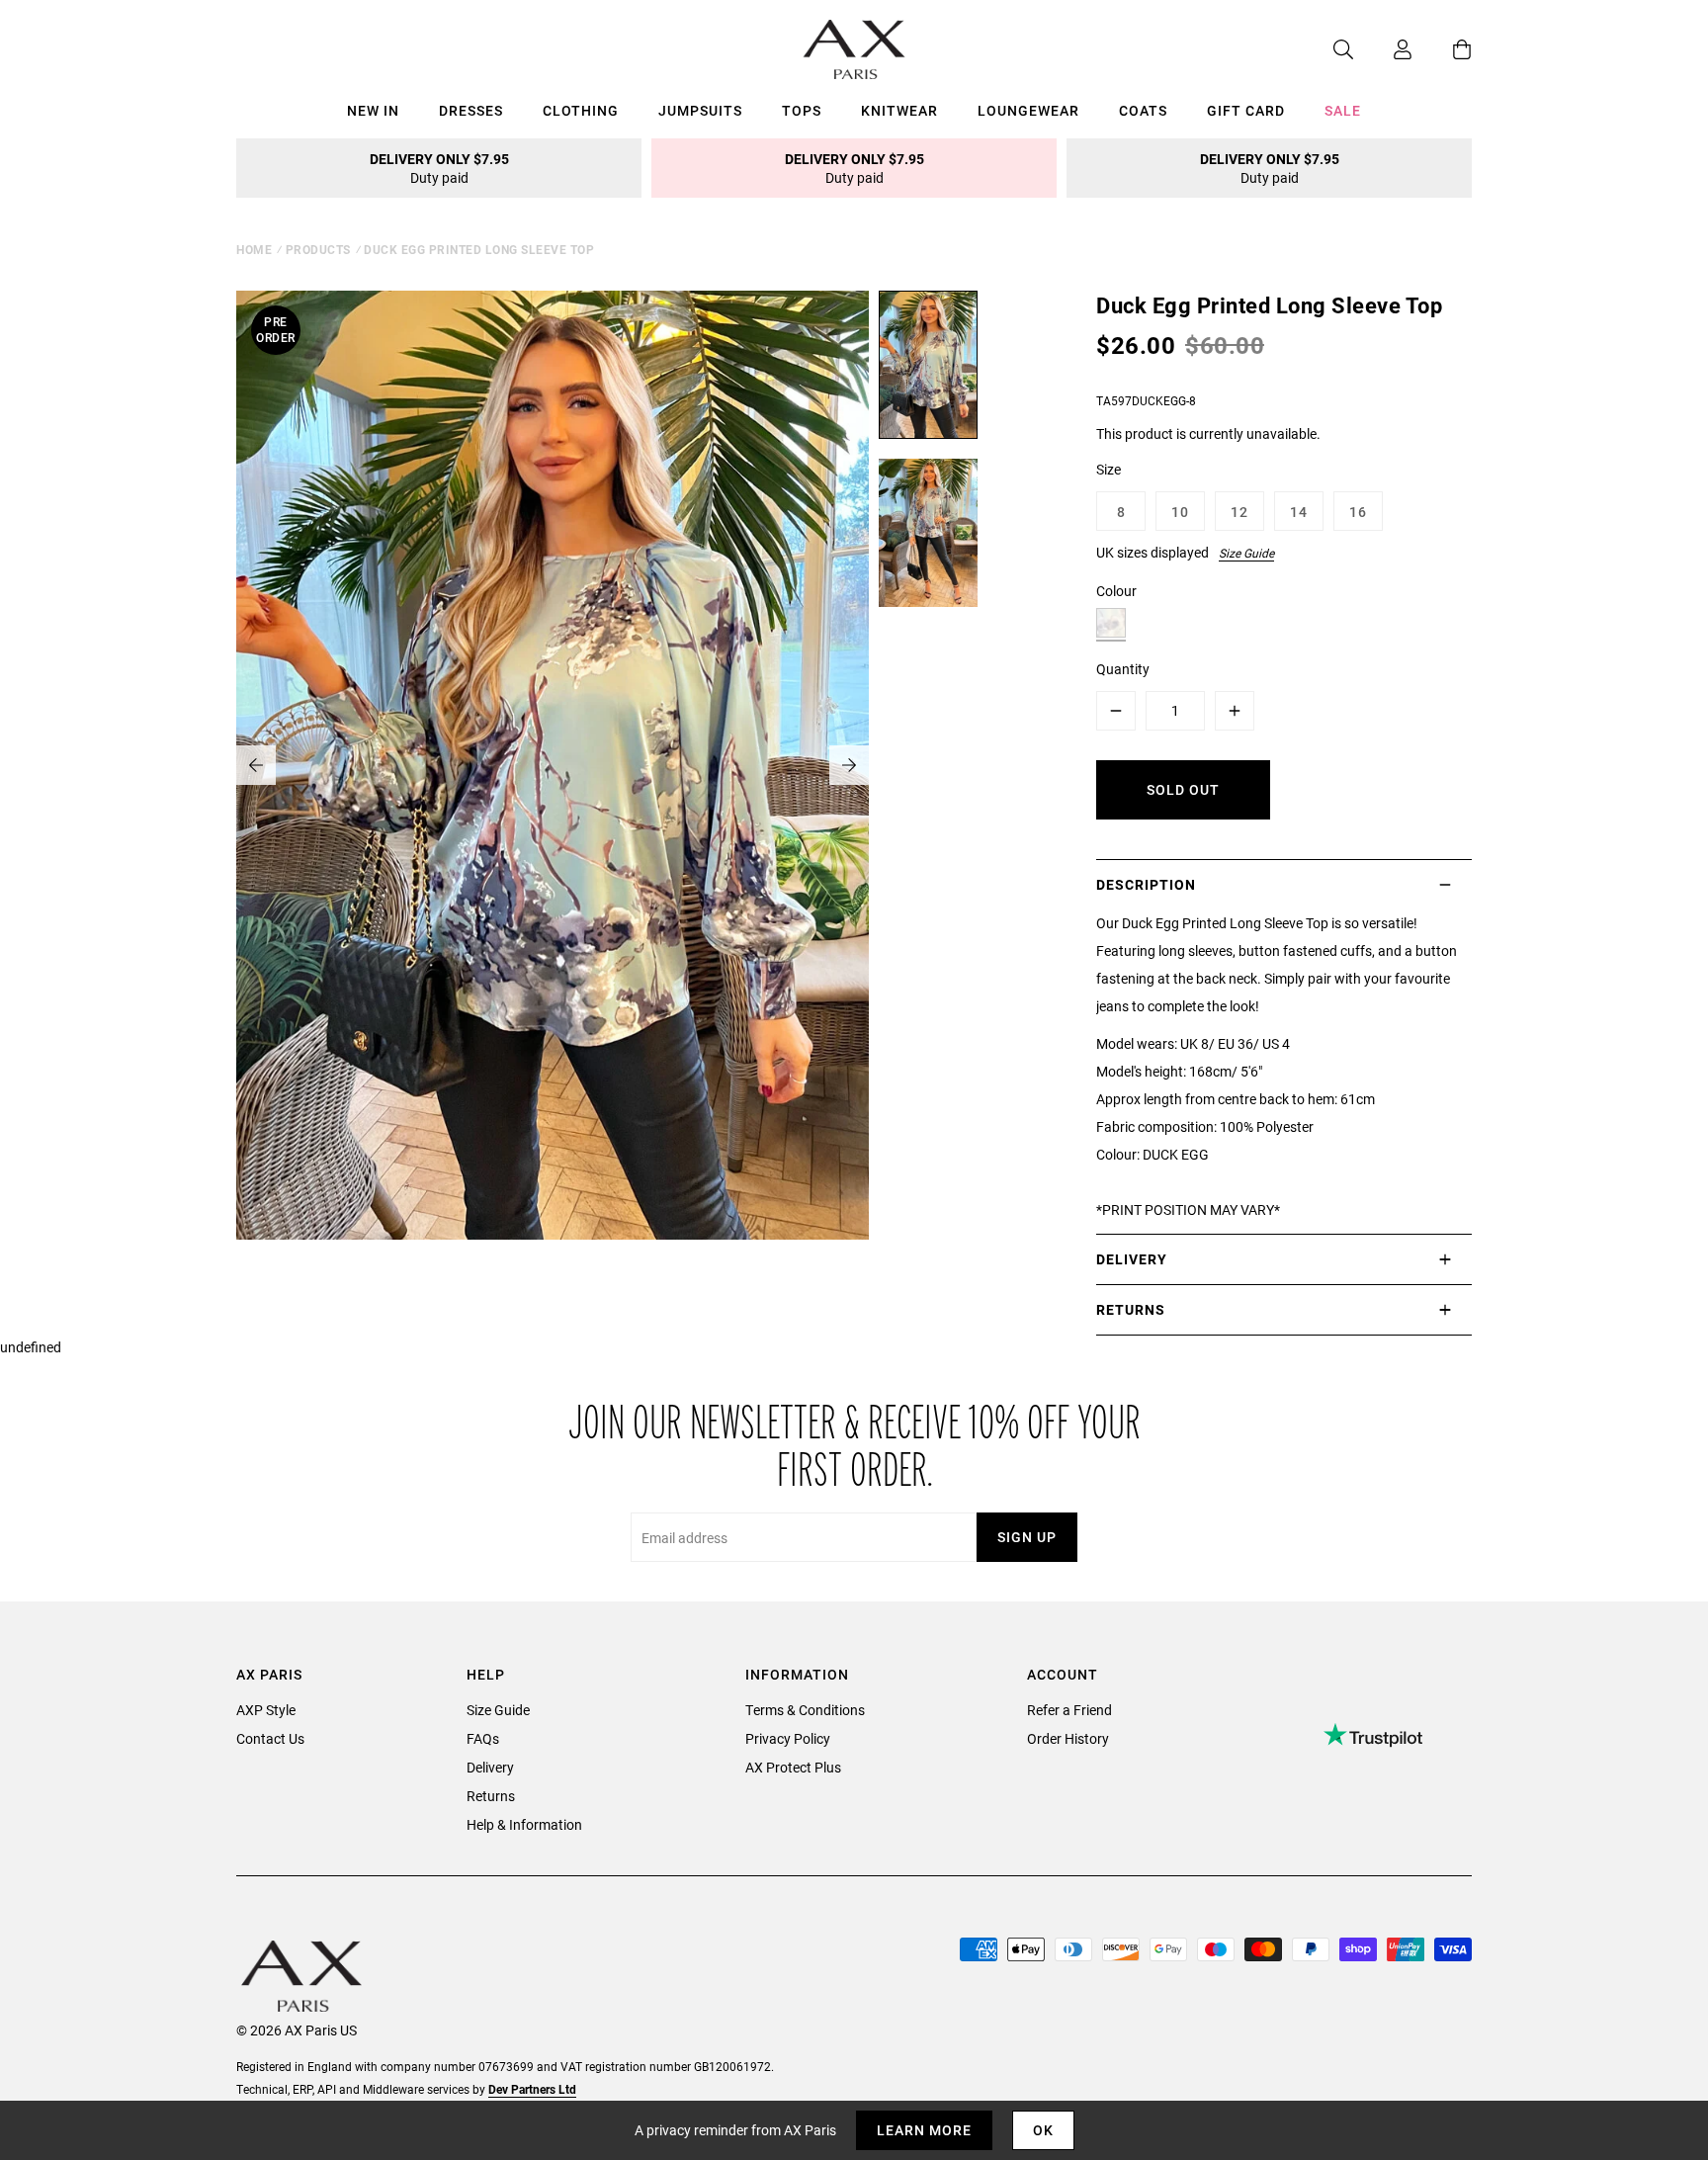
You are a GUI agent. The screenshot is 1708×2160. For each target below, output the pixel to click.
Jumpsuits (700, 110)
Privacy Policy (788, 1738)
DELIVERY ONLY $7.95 (439, 168)
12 (1239, 512)
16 (1358, 512)
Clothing (581, 110)
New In (373, 110)
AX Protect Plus (793, 1767)
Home (254, 249)
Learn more (924, 2130)
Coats (1143, 110)
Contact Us (270, 1738)
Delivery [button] (1132, 1259)
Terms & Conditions (805, 1710)
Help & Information (524, 1824)
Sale (1343, 110)
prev (256, 765)
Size (1109, 469)
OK (1043, 2130)
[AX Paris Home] (854, 49)
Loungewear (1028, 110)
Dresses (471, 110)
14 (1299, 512)
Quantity (1123, 669)
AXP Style (266, 1710)
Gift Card (1246, 110)
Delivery (490, 1767)
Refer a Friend (1069, 1710)
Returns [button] (1131, 1309)
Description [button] (1146, 884)
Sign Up (1027, 1537)
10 (1180, 512)
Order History (1068, 1738)
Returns (491, 1796)
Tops (802, 110)
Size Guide (1246, 553)
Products (318, 249)
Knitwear (899, 110)
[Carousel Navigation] (553, 765)
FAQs (483, 1738)
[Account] (1383, 49)
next (849, 765)
